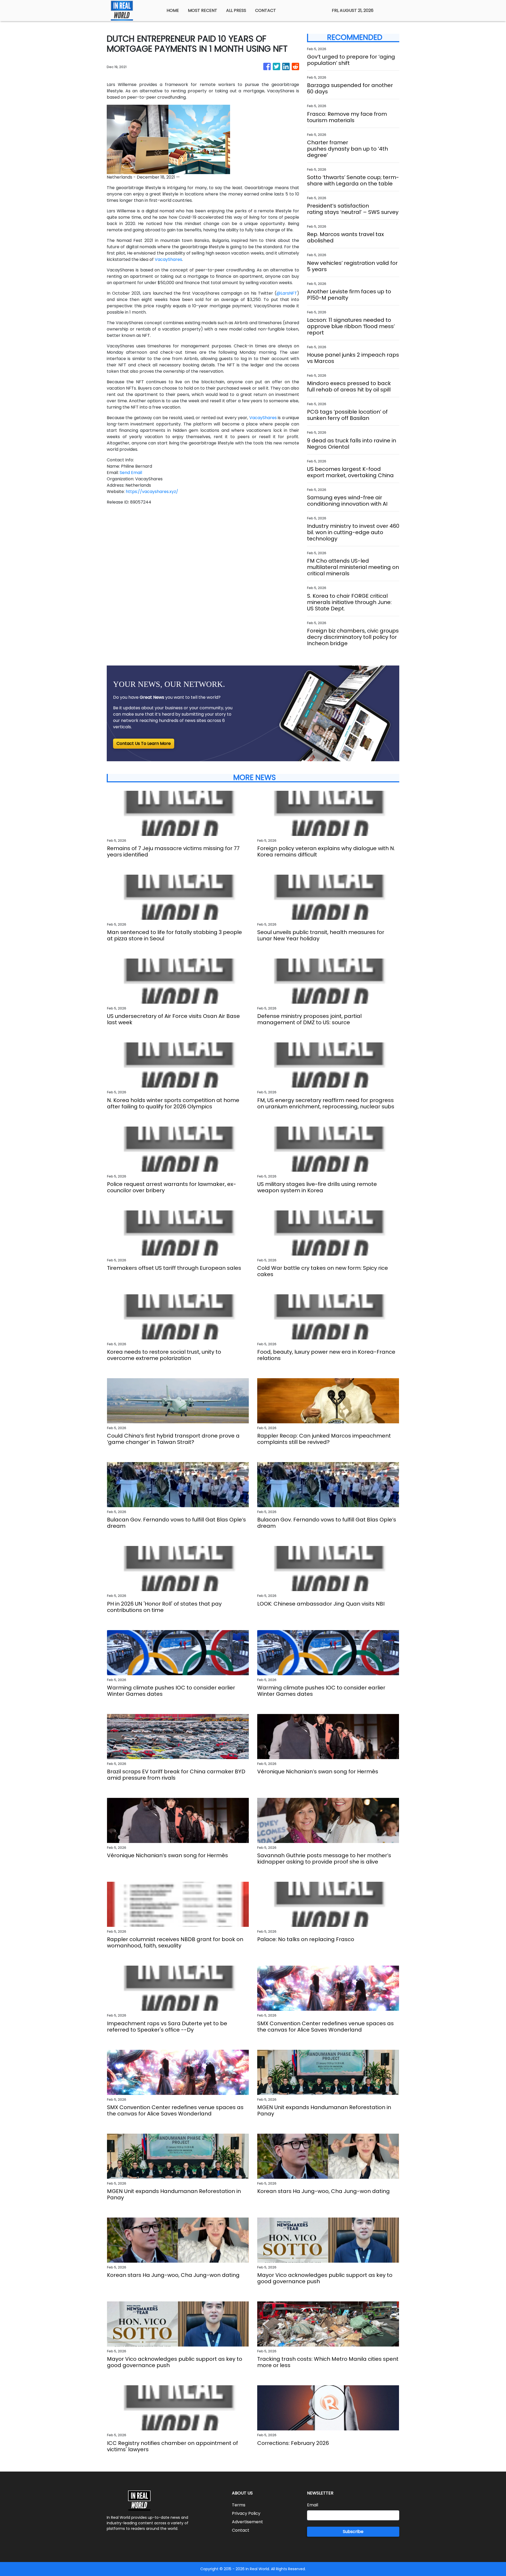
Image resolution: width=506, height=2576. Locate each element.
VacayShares (168, 259)
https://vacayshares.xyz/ (152, 492)
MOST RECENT (203, 10)
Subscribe (353, 2532)
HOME (173, 10)
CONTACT (266, 10)
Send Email (131, 473)
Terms (239, 2505)
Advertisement (247, 2522)
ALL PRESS (236, 10)
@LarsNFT (287, 293)
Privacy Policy (246, 2513)
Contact (241, 2530)
